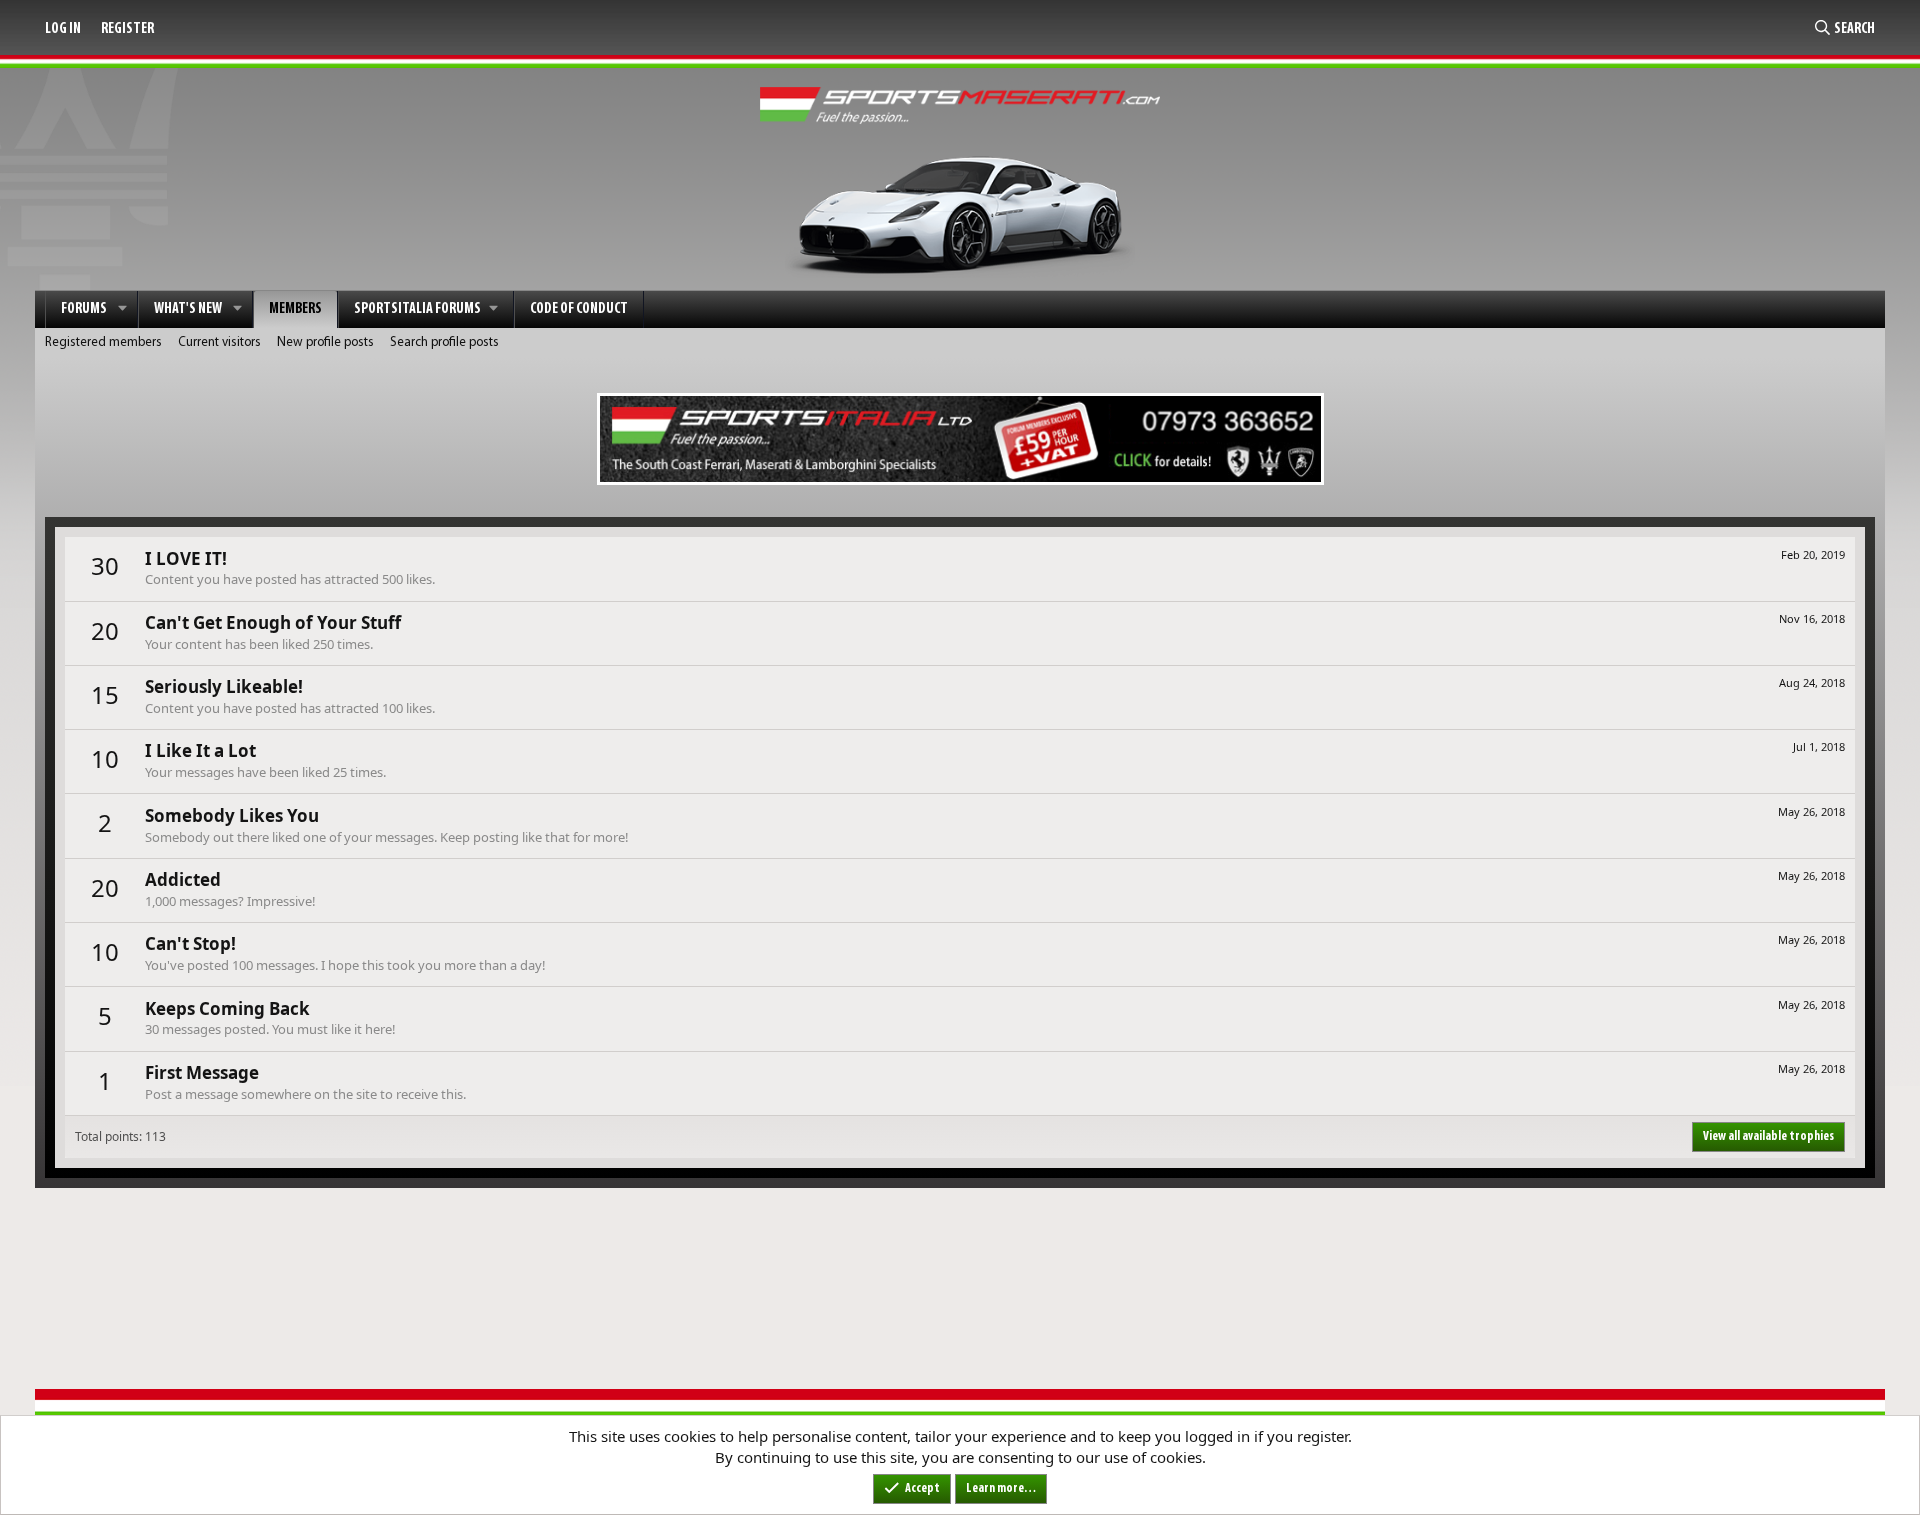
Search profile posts (444, 342)
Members (295, 309)
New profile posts (325, 342)
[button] (123, 309)
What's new (188, 309)
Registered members (103, 342)
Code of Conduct (579, 309)
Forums (84, 309)
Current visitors (219, 342)
